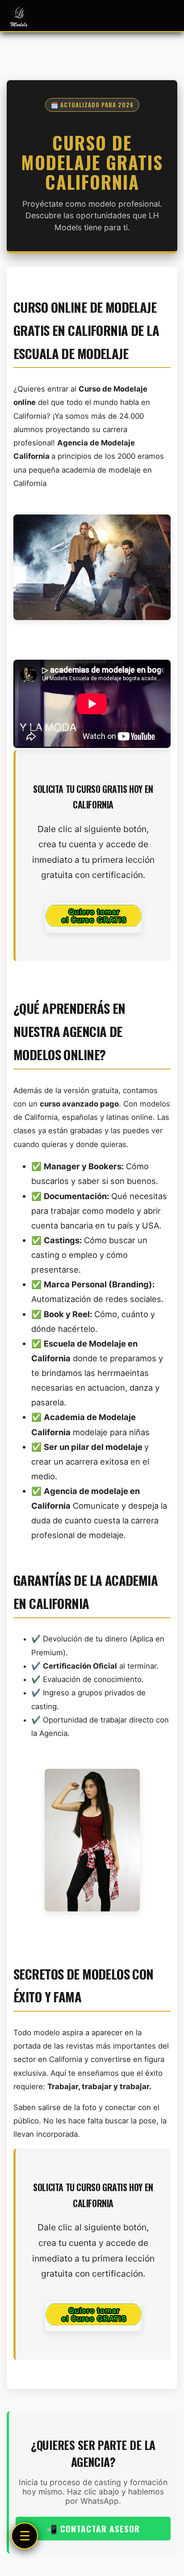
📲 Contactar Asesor (93, 2529)
